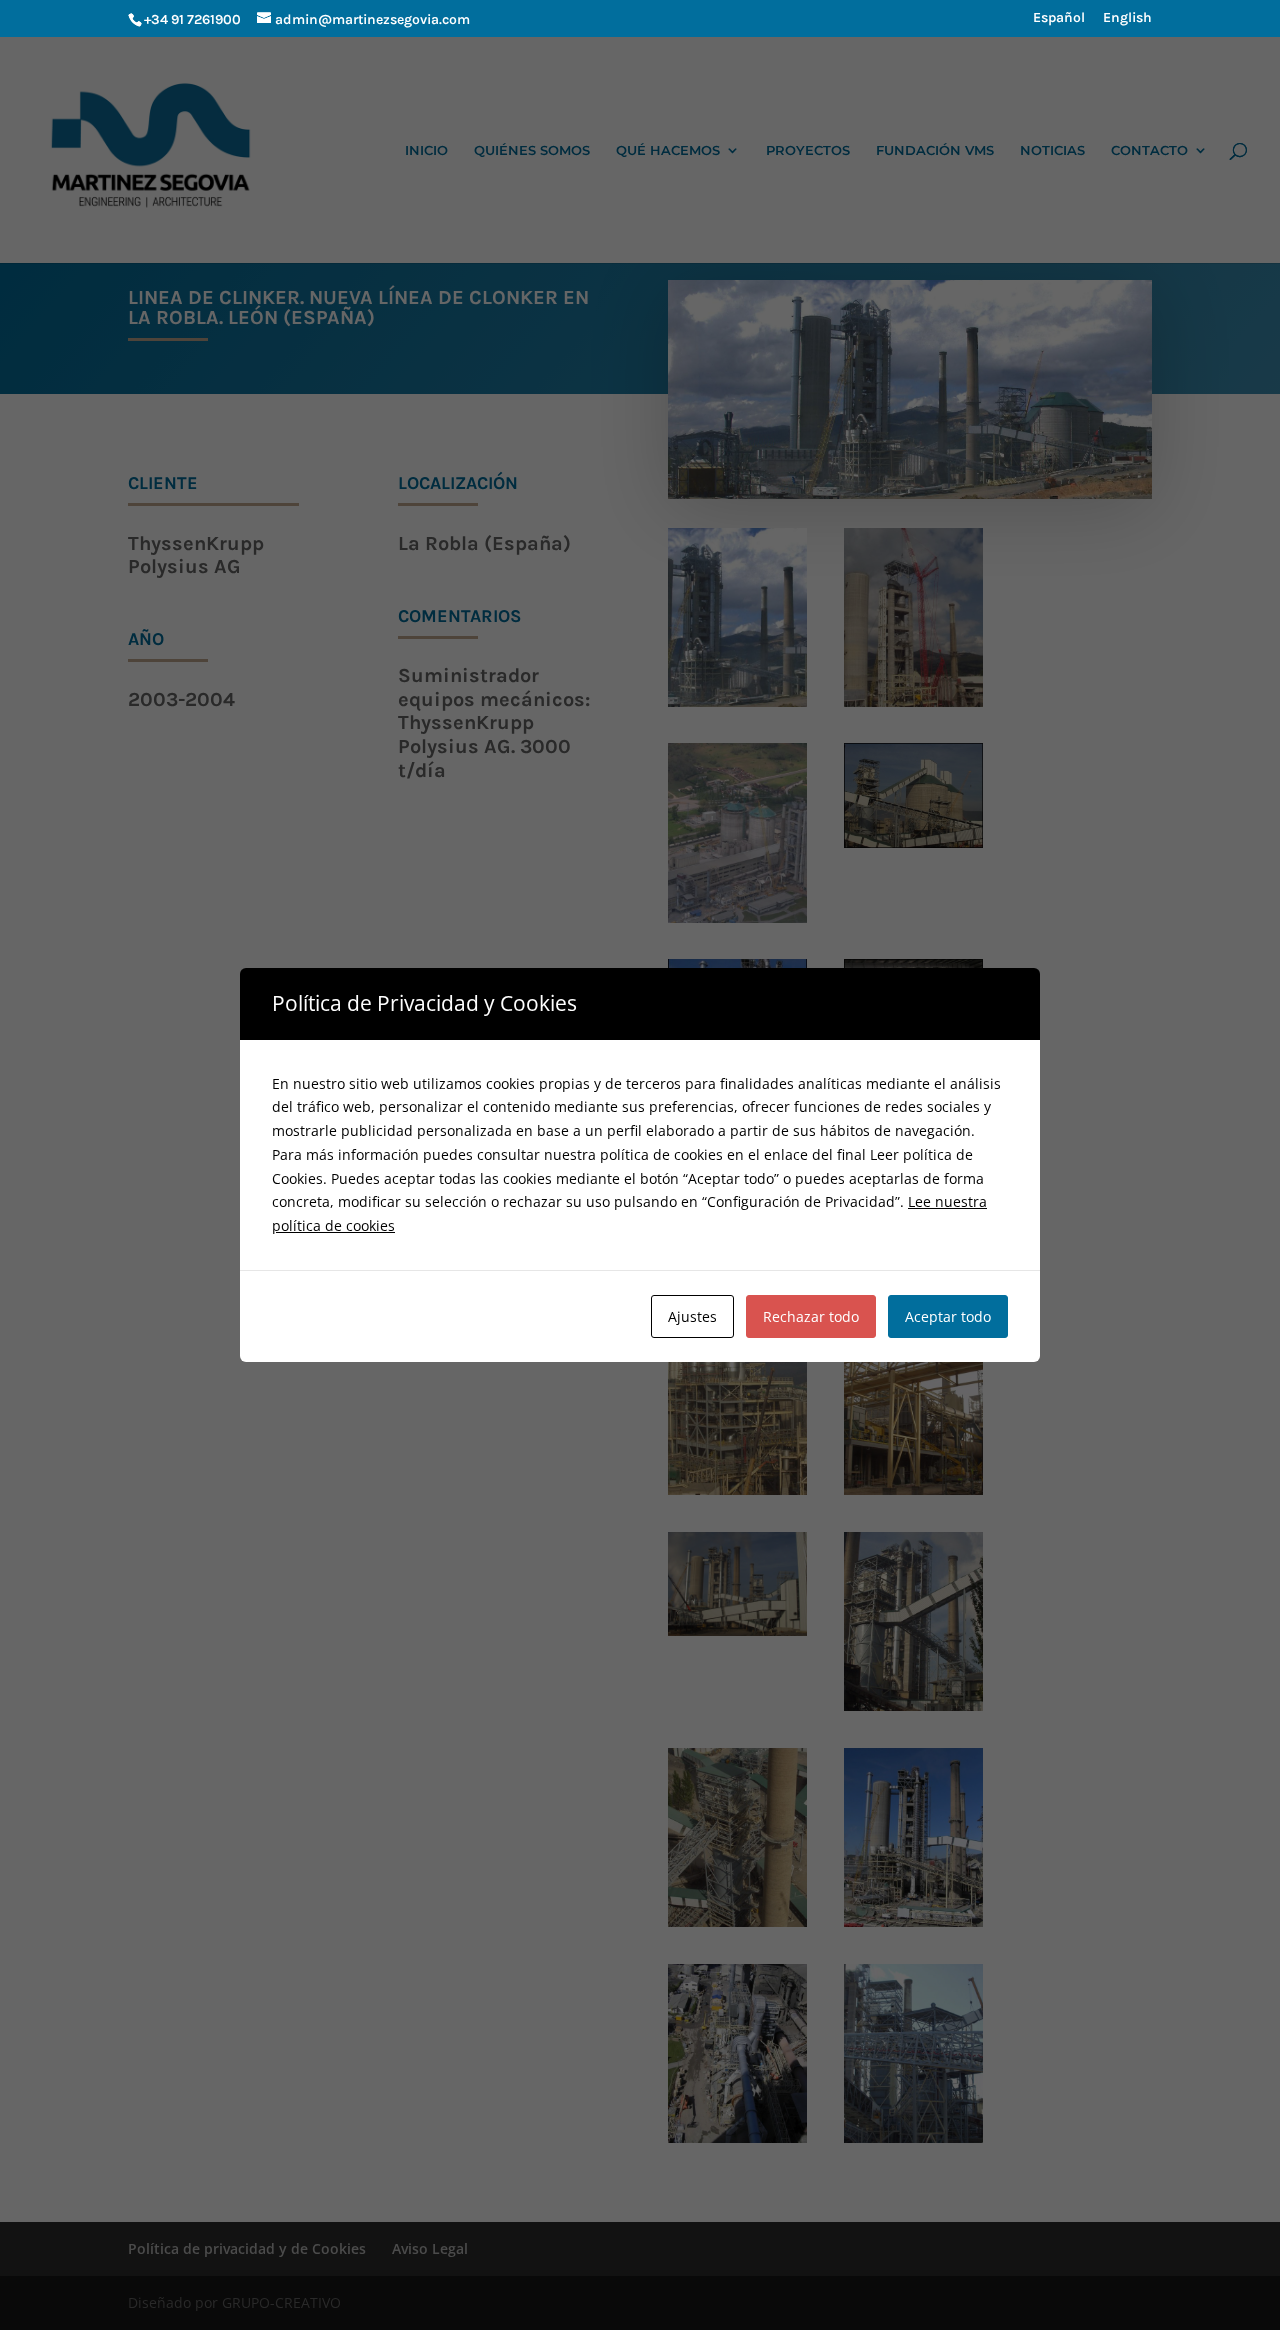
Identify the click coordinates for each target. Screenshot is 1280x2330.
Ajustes (692, 1316)
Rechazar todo (811, 1316)
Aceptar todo (948, 1316)
